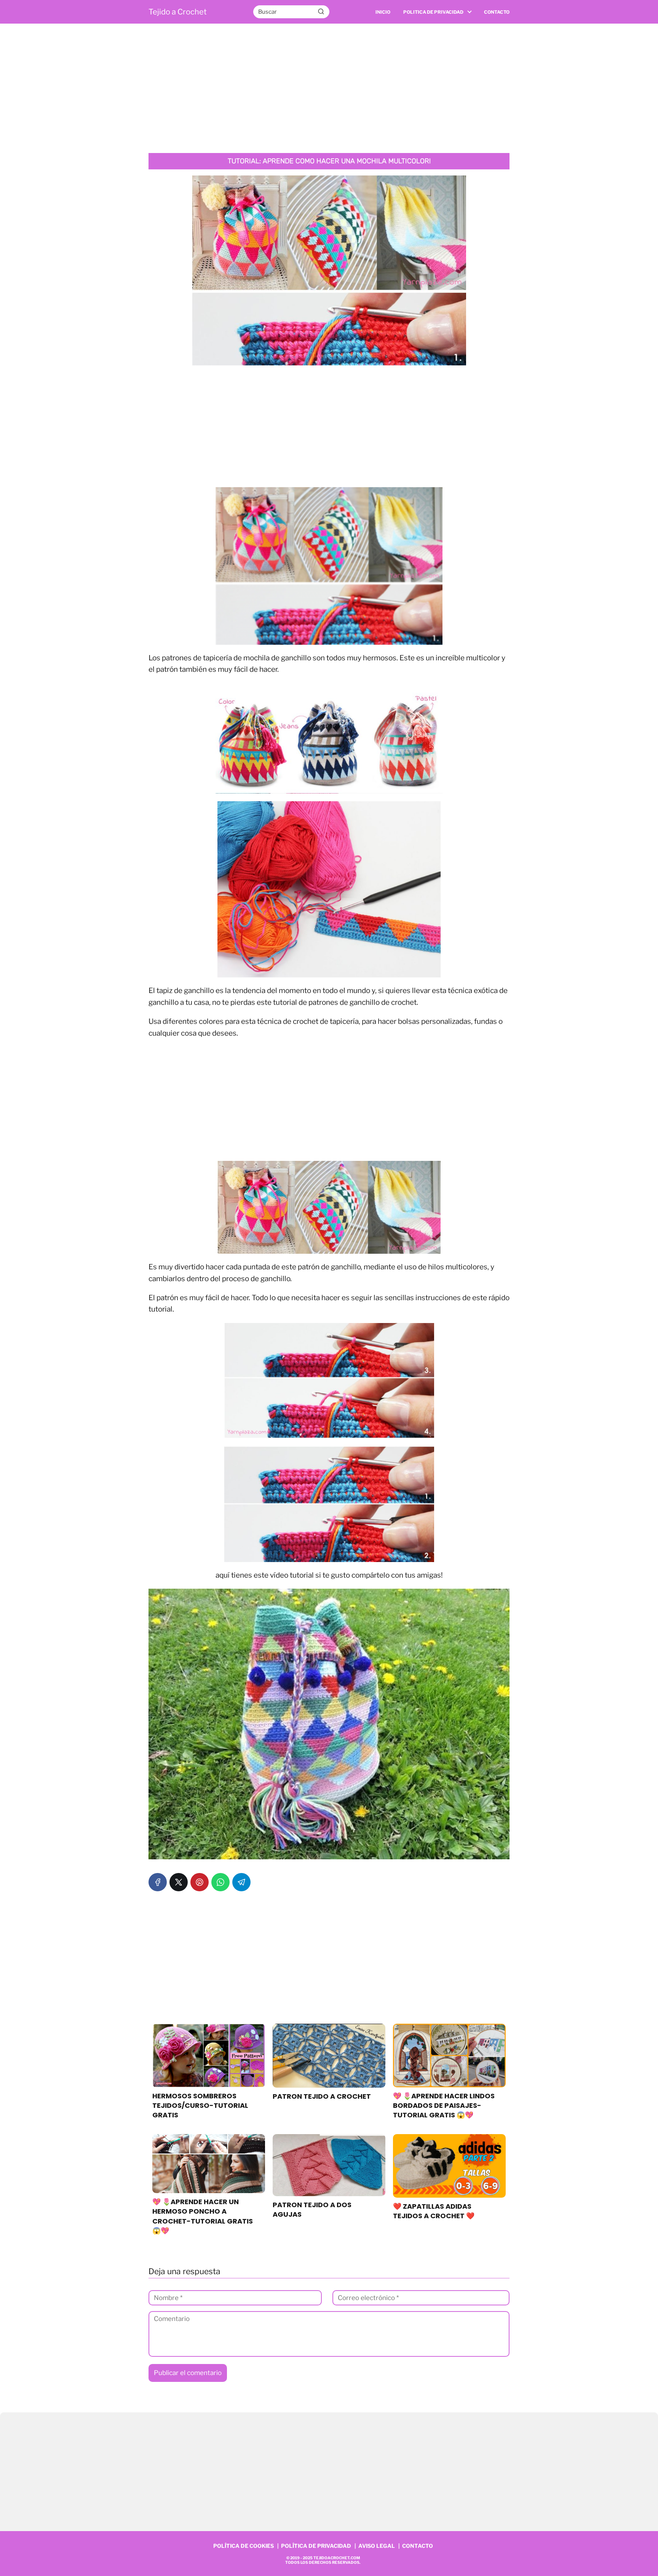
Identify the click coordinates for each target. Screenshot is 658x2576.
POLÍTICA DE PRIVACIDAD (316, 2546)
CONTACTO (418, 2546)
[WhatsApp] (220, 1882)
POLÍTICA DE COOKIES (244, 2546)
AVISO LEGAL (377, 2546)
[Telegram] (241, 1882)
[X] (179, 1882)
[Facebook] (158, 1882)
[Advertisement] (329, 88)
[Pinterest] (200, 1882)
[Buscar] (321, 11)
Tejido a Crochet (178, 12)
